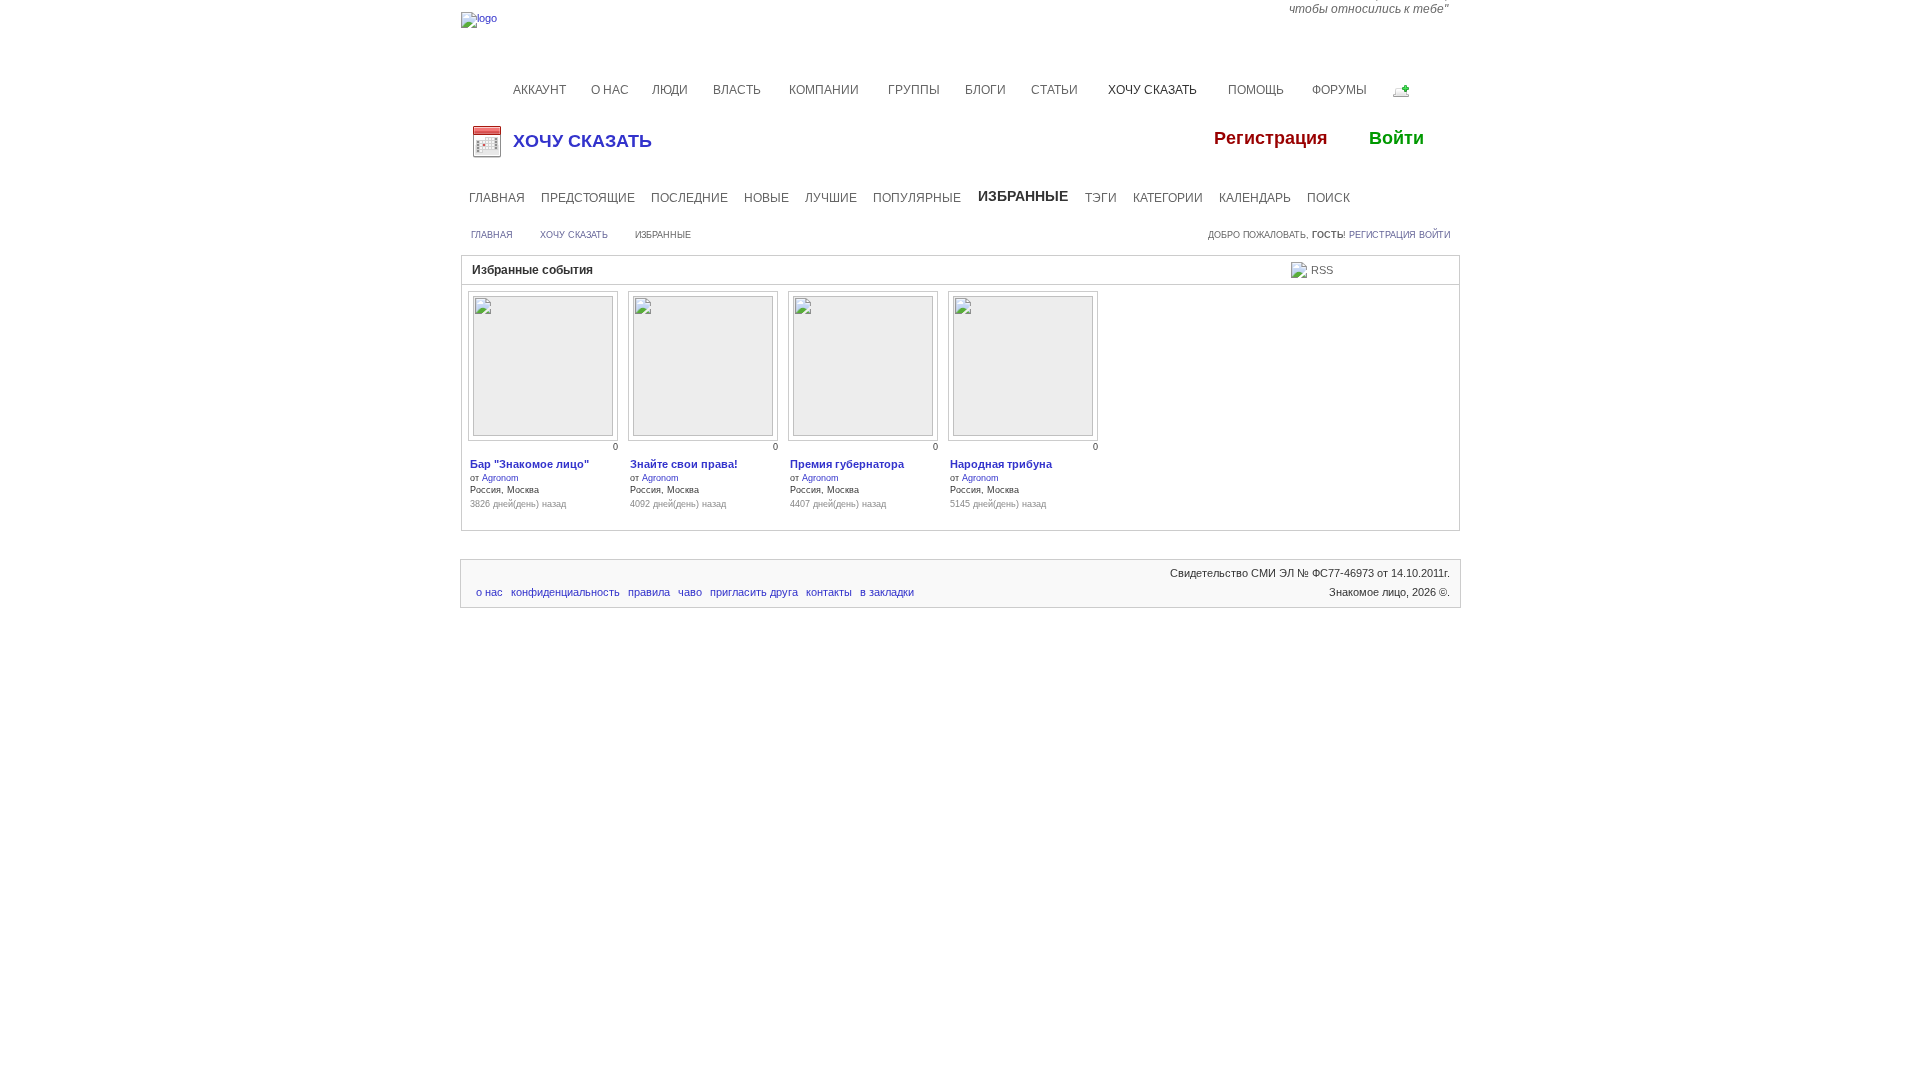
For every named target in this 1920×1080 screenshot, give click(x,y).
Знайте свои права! (684, 464)
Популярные (917, 198)
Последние (689, 198)
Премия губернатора (847, 464)
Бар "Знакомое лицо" (529, 464)
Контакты (829, 592)
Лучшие (831, 198)
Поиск (1328, 198)
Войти (1434, 235)
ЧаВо (690, 592)
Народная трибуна (1001, 464)
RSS (1322, 270)
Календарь (1255, 198)
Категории (1168, 198)
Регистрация (1382, 235)
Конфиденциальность (565, 592)
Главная (497, 198)
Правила (649, 592)
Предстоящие (588, 198)
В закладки (887, 592)
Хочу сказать (582, 141)
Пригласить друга (754, 592)
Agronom (500, 478)
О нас (489, 592)
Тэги (1101, 198)
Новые (766, 198)
